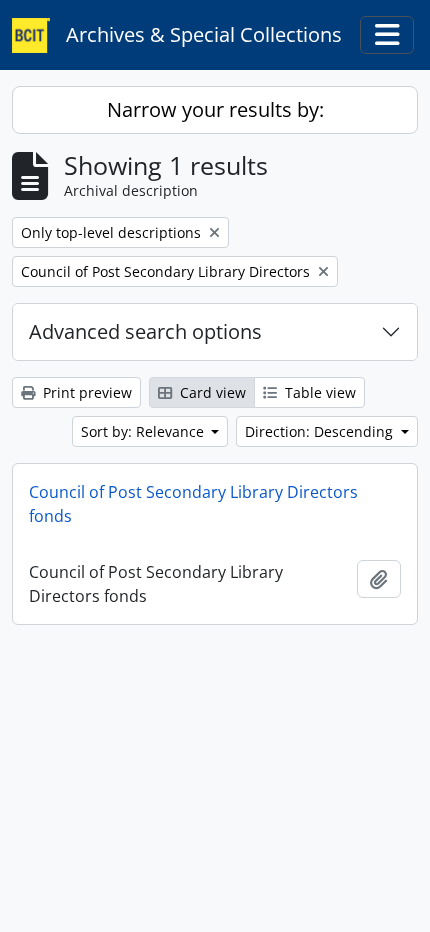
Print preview (85, 392)
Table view (318, 392)
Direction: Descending (321, 431)
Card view (211, 392)
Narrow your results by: (215, 109)
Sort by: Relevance (144, 431)
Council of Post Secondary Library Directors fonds (193, 504)
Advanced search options (145, 331)
